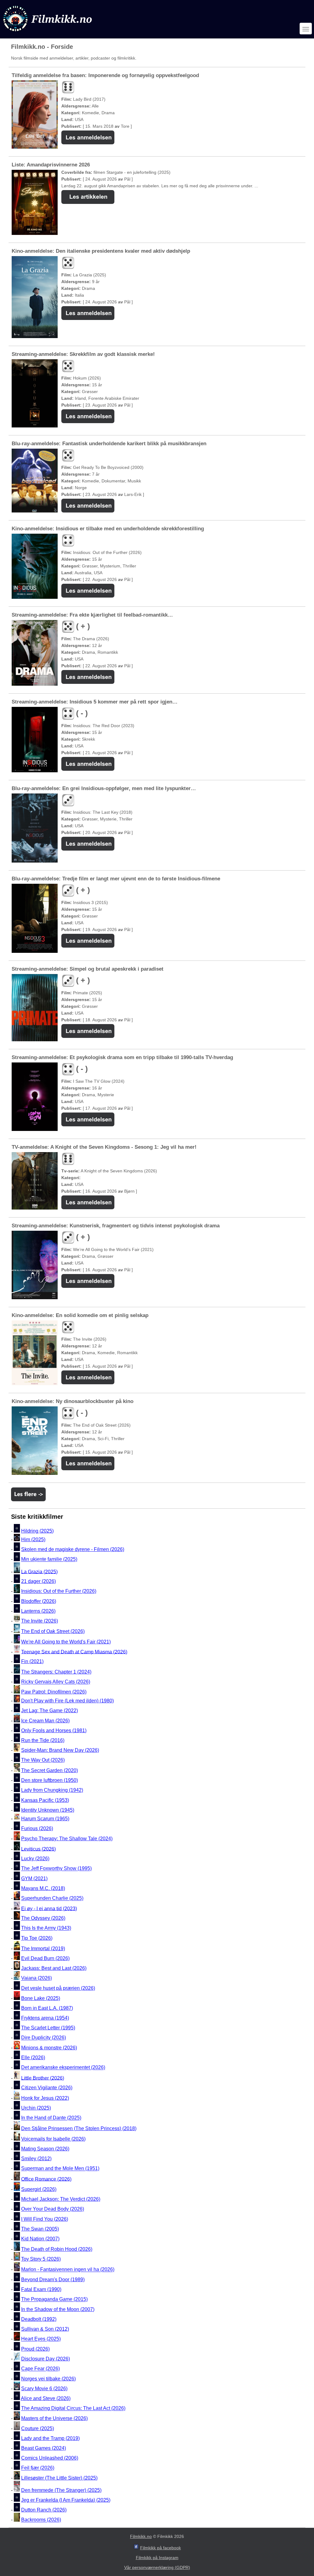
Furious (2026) (37, 1828)
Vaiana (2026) (36, 1978)
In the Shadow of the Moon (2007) (58, 2309)
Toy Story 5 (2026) (41, 2259)
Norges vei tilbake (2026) (48, 2379)
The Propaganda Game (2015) (54, 2299)
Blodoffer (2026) (39, 1601)
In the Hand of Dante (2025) (51, 2118)
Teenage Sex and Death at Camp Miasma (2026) (74, 1652)
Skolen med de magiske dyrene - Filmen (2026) (73, 1549)
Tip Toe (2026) (37, 1938)
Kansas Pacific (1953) (45, 1800)
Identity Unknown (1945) (48, 1810)
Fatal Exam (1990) (41, 2289)
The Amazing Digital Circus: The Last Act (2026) (73, 2408)
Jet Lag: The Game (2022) (50, 1711)
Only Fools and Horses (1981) (54, 1730)
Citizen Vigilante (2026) (47, 2088)
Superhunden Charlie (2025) (52, 1898)
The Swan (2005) (40, 2229)
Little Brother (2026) (43, 2078)
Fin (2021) (32, 1661)
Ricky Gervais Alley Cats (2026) (56, 1682)
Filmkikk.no (141, 2536)
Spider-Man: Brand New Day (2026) (60, 1750)
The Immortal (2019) (43, 1949)
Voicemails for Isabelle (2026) (53, 2139)
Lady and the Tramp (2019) (50, 2438)
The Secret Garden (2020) (50, 1770)
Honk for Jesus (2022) (45, 2098)
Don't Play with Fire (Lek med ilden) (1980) (67, 1701)
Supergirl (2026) (39, 2189)
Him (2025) (33, 1539)
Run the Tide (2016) (43, 1740)
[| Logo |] (48, 33)
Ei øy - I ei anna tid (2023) (49, 1908)
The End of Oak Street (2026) (53, 1631)
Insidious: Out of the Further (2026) (59, 1591)
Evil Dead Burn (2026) (45, 1958)
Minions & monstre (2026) (49, 2048)
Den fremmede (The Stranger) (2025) (61, 2490)
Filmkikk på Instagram (157, 2558)
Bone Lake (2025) (41, 1998)
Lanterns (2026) (38, 1611)
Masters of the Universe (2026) (54, 2418)
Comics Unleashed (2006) (50, 2458)
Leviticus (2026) (38, 1849)
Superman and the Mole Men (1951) (60, 2169)
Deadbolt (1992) (39, 2319)
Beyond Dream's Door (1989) (53, 2280)
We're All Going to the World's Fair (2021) (66, 1642)
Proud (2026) (35, 2349)
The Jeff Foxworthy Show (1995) (56, 1869)
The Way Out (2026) (43, 1760)
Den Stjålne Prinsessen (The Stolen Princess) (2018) (79, 2128)
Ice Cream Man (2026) (45, 1721)
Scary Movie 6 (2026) (44, 2389)
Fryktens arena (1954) (45, 2018)
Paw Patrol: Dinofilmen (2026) (54, 1692)
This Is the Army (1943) (46, 1928)
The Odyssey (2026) (43, 1918)
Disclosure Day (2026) (46, 2359)
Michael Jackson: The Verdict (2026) (61, 2199)
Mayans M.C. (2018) (43, 1888)
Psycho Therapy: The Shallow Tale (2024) (67, 1839)
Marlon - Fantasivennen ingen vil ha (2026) (68, 2270)
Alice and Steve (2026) (46, 2398)
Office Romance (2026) (46, 2179)
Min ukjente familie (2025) (49, 1559)
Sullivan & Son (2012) (45, 2329)
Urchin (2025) (36, 2108)
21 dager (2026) (38, 1581)
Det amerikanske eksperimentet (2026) (63, 2068)
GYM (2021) (34, 1878)
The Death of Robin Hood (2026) (57, 2249)
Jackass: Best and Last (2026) (54, 1968)
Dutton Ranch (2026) (44, 2510)
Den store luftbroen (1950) (50, 1780)
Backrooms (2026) (41, 2520)
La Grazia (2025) (39, 1571)
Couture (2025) (38, 2428)
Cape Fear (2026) (40, 2369)
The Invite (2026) (40, 1621)
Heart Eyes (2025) (41, 2339)
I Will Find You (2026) (45, 2219)
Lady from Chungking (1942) (52, 1790)
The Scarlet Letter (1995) (48, 2028)
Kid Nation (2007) (40, 2239)
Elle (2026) (33, 2058)
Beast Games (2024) (44, 2448)
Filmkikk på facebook (161, 2548)
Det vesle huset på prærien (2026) (58, 1988)
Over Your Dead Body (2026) (53, 2209)
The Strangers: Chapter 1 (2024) (56, 1672)
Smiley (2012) (36, 2159)
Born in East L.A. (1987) (47, 2008)
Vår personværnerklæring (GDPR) (157, 2567)
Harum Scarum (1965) (45, 1819)
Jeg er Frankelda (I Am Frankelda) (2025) (66, 2500)
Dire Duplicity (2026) (44, 2038)
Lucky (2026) (35, 1859)
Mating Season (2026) (45, 2149)
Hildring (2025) (37, 1531)
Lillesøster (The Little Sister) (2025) (59, 2478)
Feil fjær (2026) (38, 2468)
